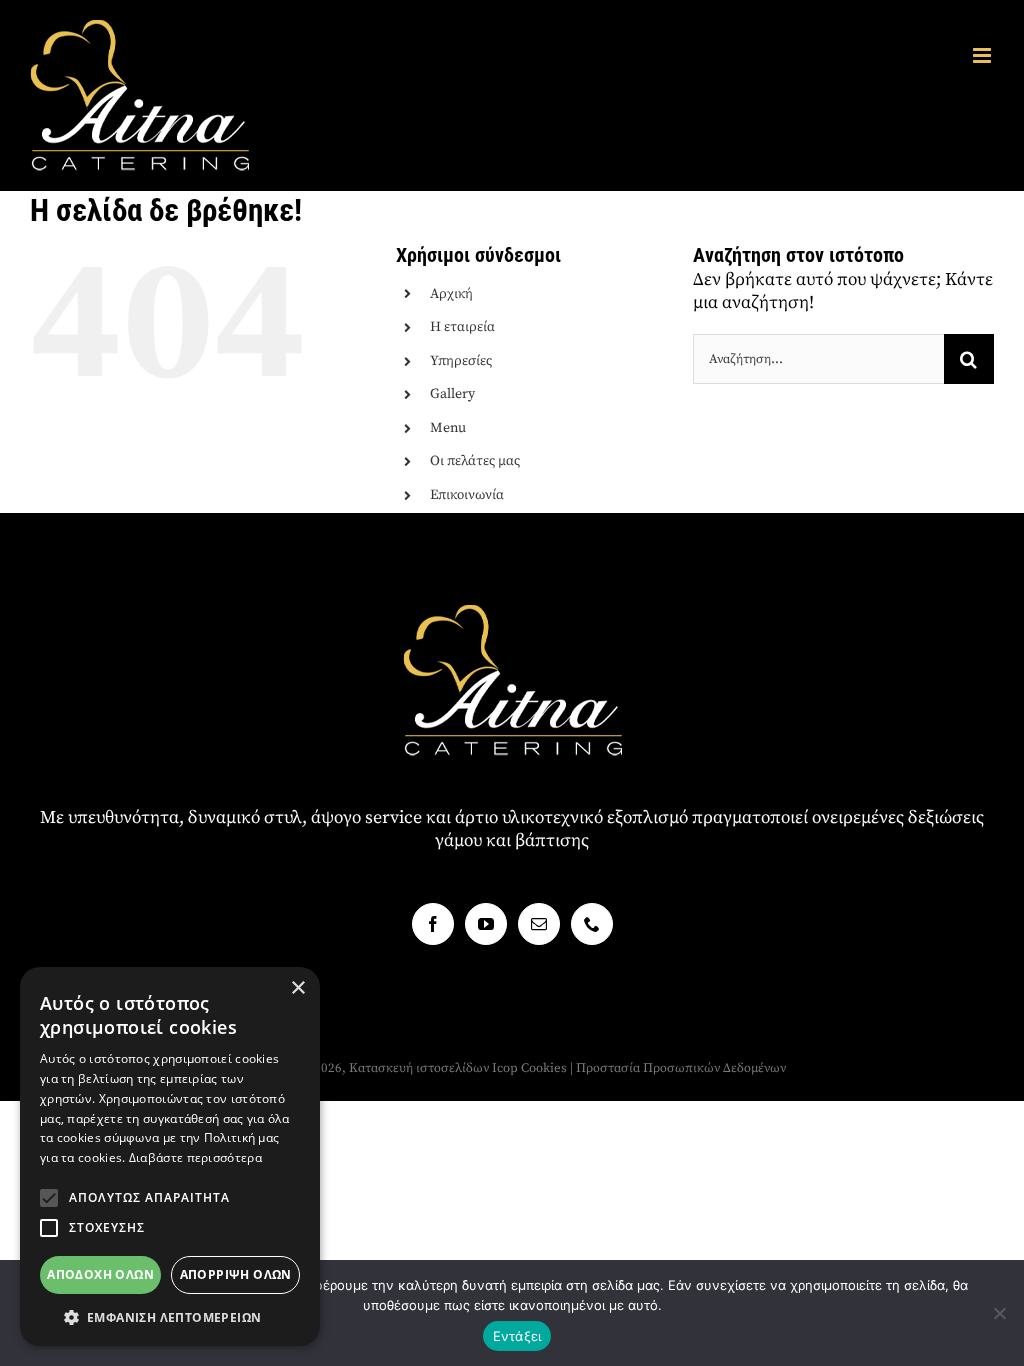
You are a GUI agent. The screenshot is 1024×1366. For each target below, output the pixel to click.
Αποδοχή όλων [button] (100, 1274)
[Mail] (539, 924)
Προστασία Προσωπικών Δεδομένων (681, 1068)
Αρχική (451, 294)
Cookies (544, 1068)
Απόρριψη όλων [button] (236, 1274)
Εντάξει (517, 1336)
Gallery (452, 394)
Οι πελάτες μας (475, 461)
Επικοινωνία (467, 495)
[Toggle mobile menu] (983, 55)
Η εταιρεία (462, 327)
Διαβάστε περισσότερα (195, 1157)
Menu (448, 428)
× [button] (297, 988)
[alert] (170, 1156)
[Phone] (592, 924)
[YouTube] (486, 924)
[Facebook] (433, 924)
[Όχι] (999, 1313)
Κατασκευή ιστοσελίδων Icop (433, 1068)
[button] (49, 1198)
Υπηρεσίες (461, 361)
